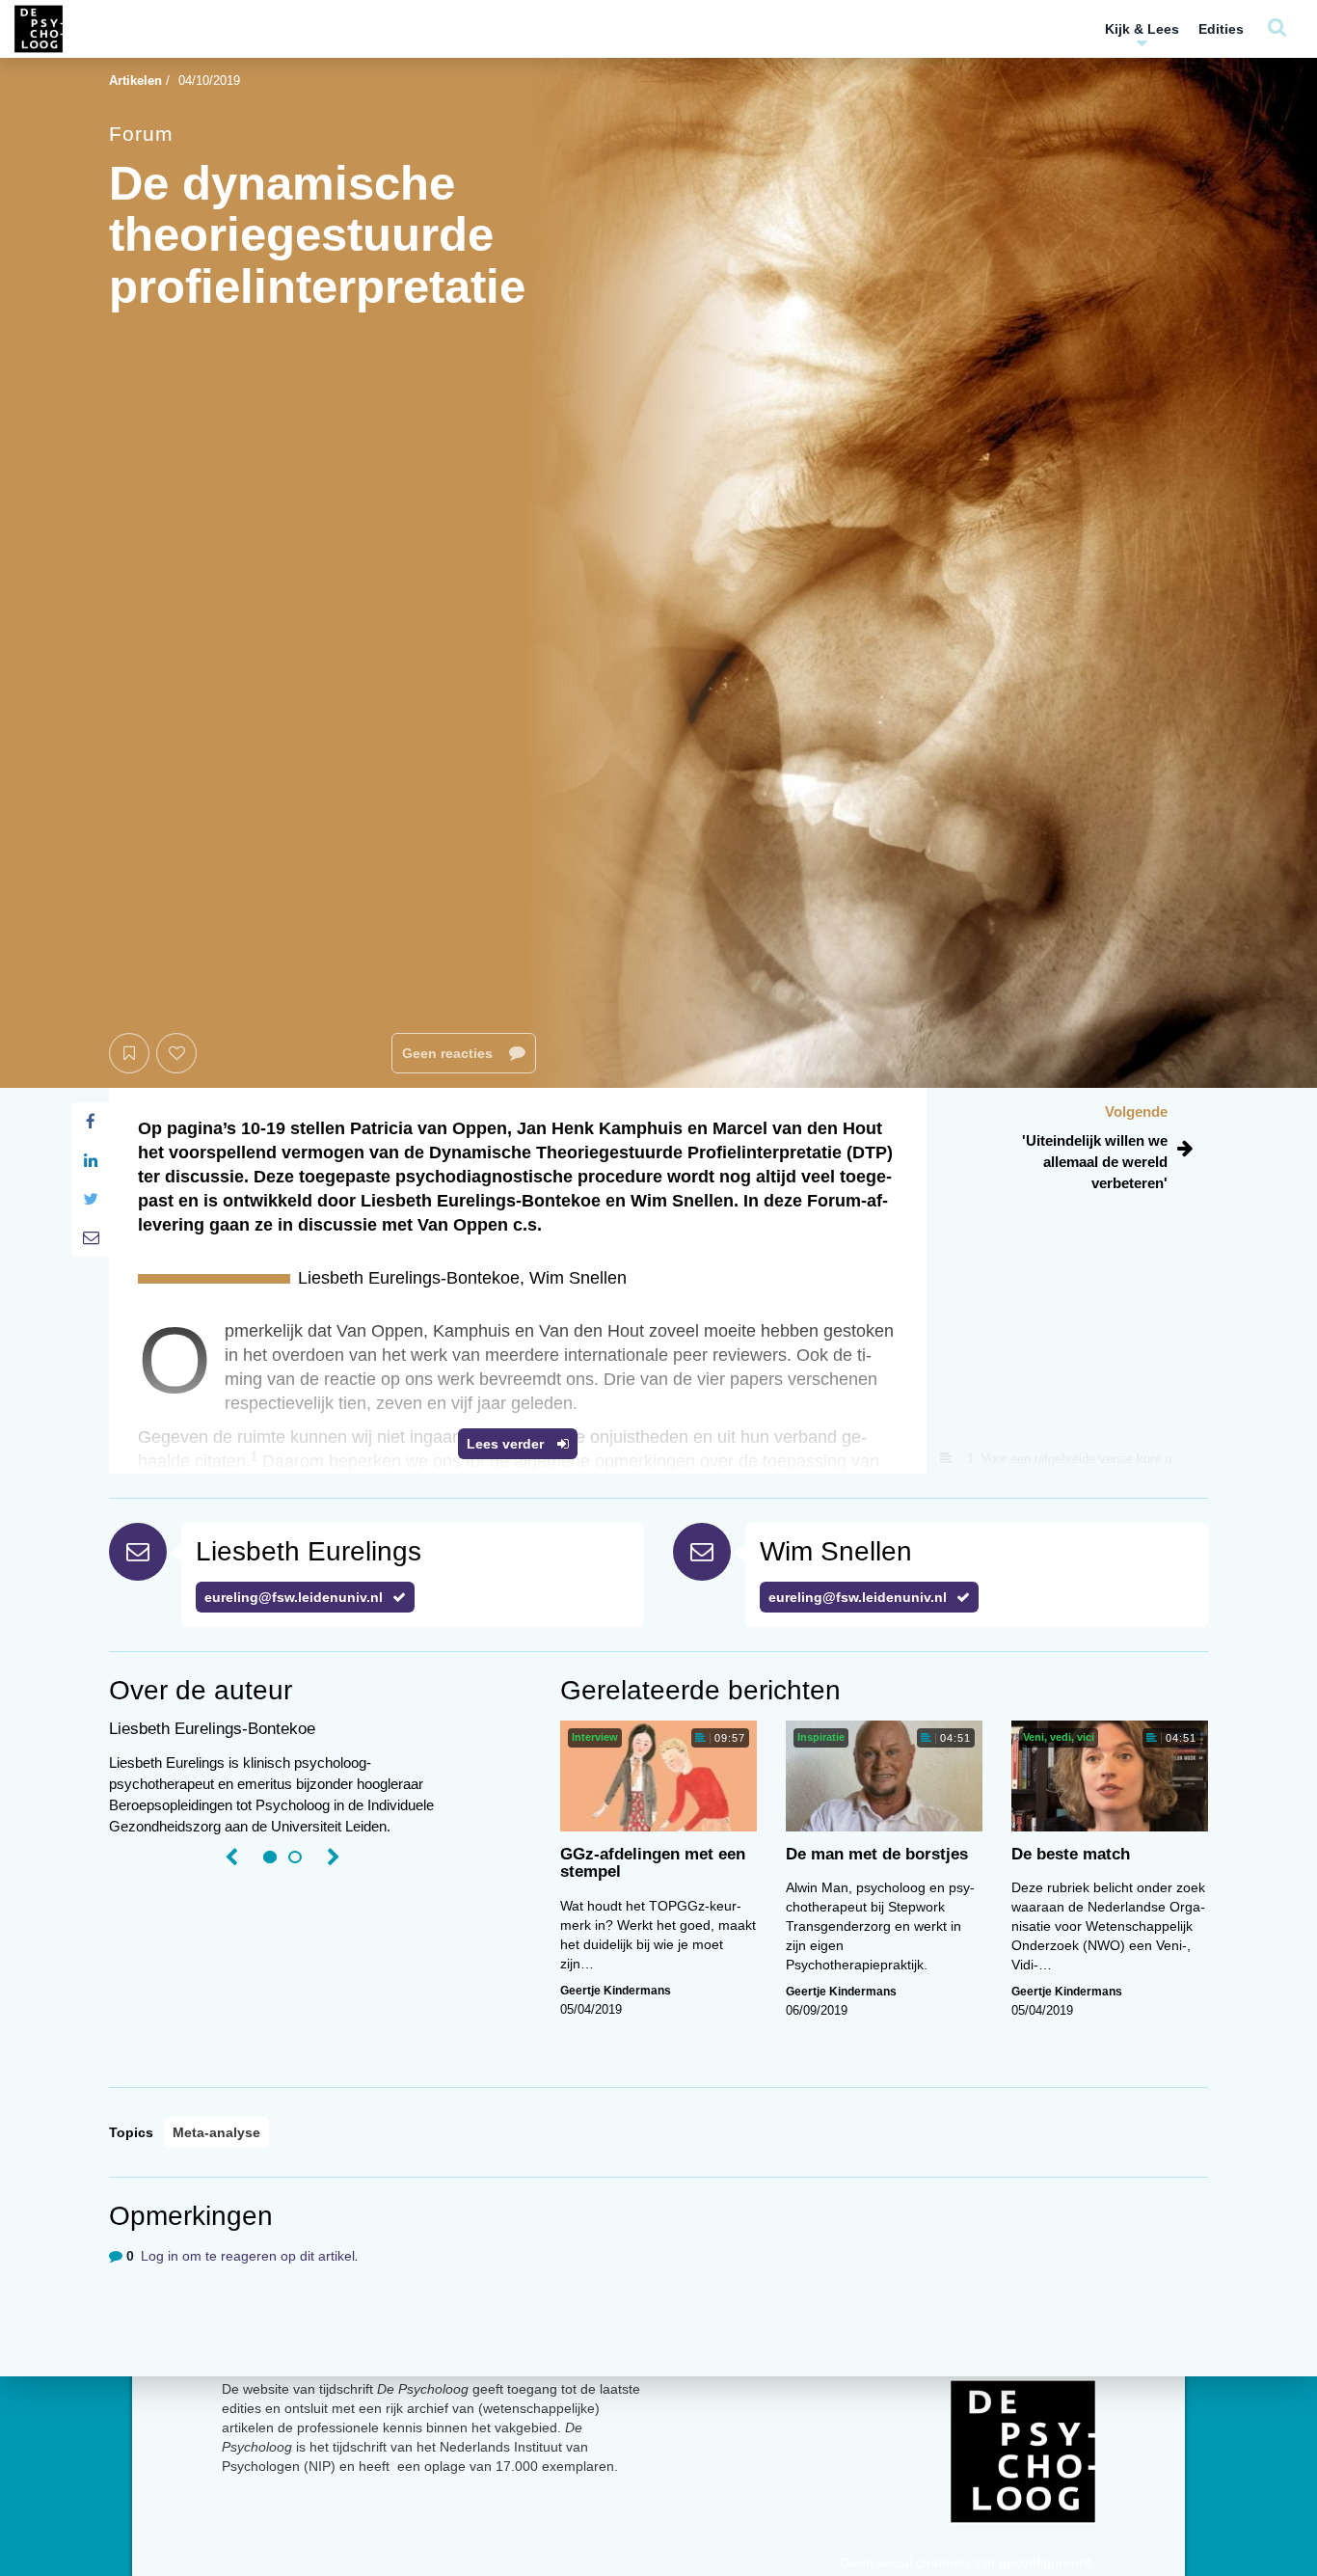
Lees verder (507, 1444)
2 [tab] (295, 1857)
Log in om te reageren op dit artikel (248, 2256)
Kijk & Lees (1142, 29)
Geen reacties (449, 1053)
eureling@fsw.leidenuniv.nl (294, 1597)
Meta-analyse (216, 2132)
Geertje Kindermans (616, 1991)
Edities (1221, 29)
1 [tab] (270, 1857)
